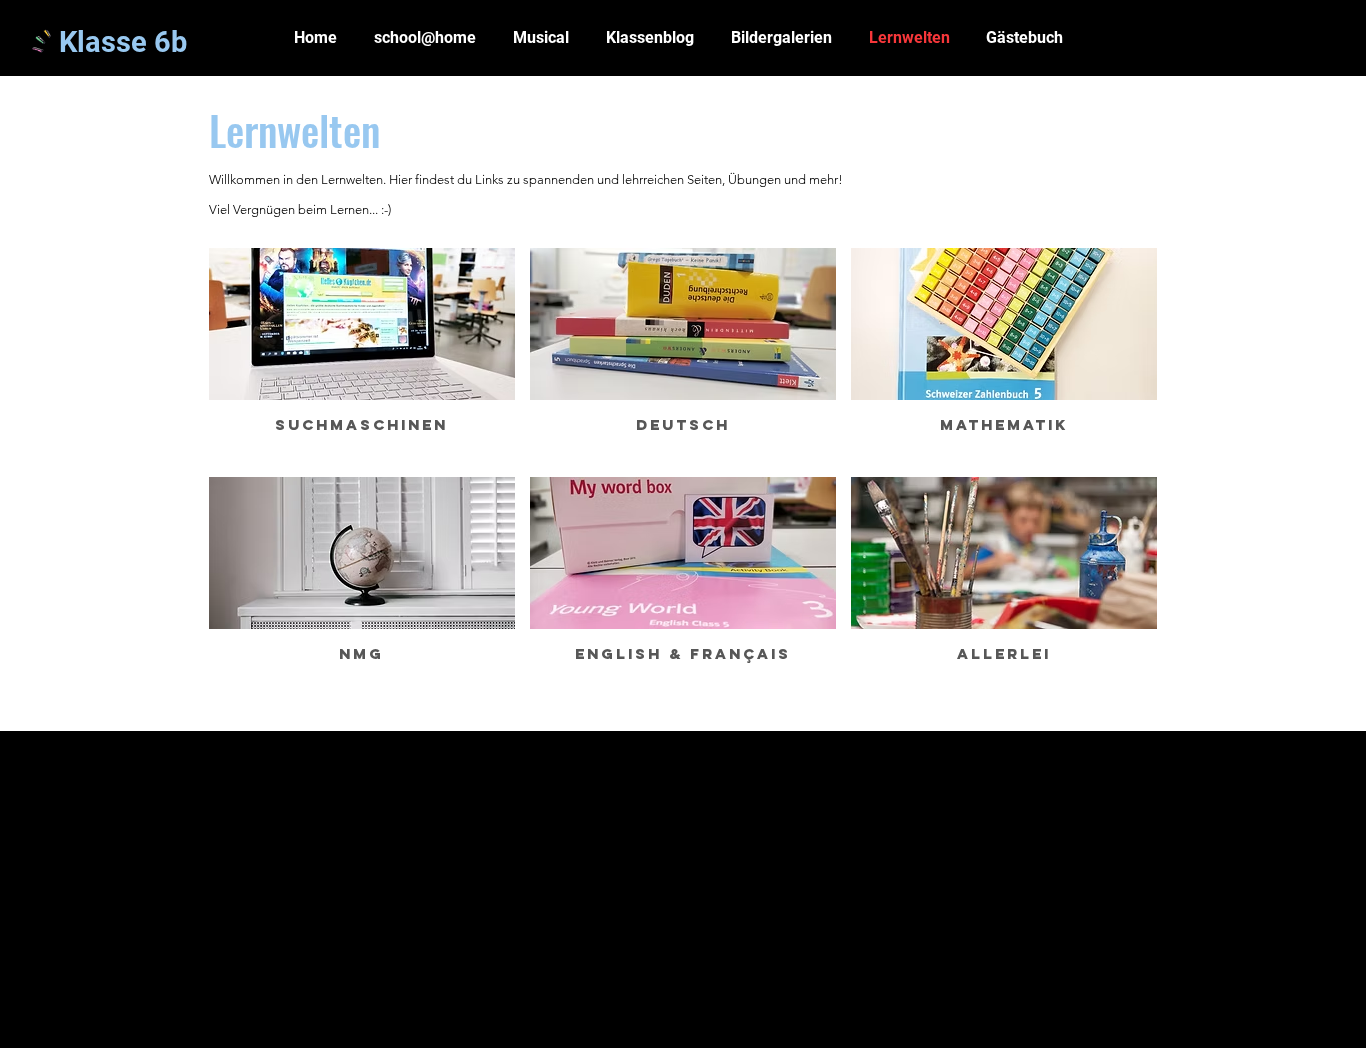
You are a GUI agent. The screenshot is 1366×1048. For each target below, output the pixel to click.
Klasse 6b (123, 42)
